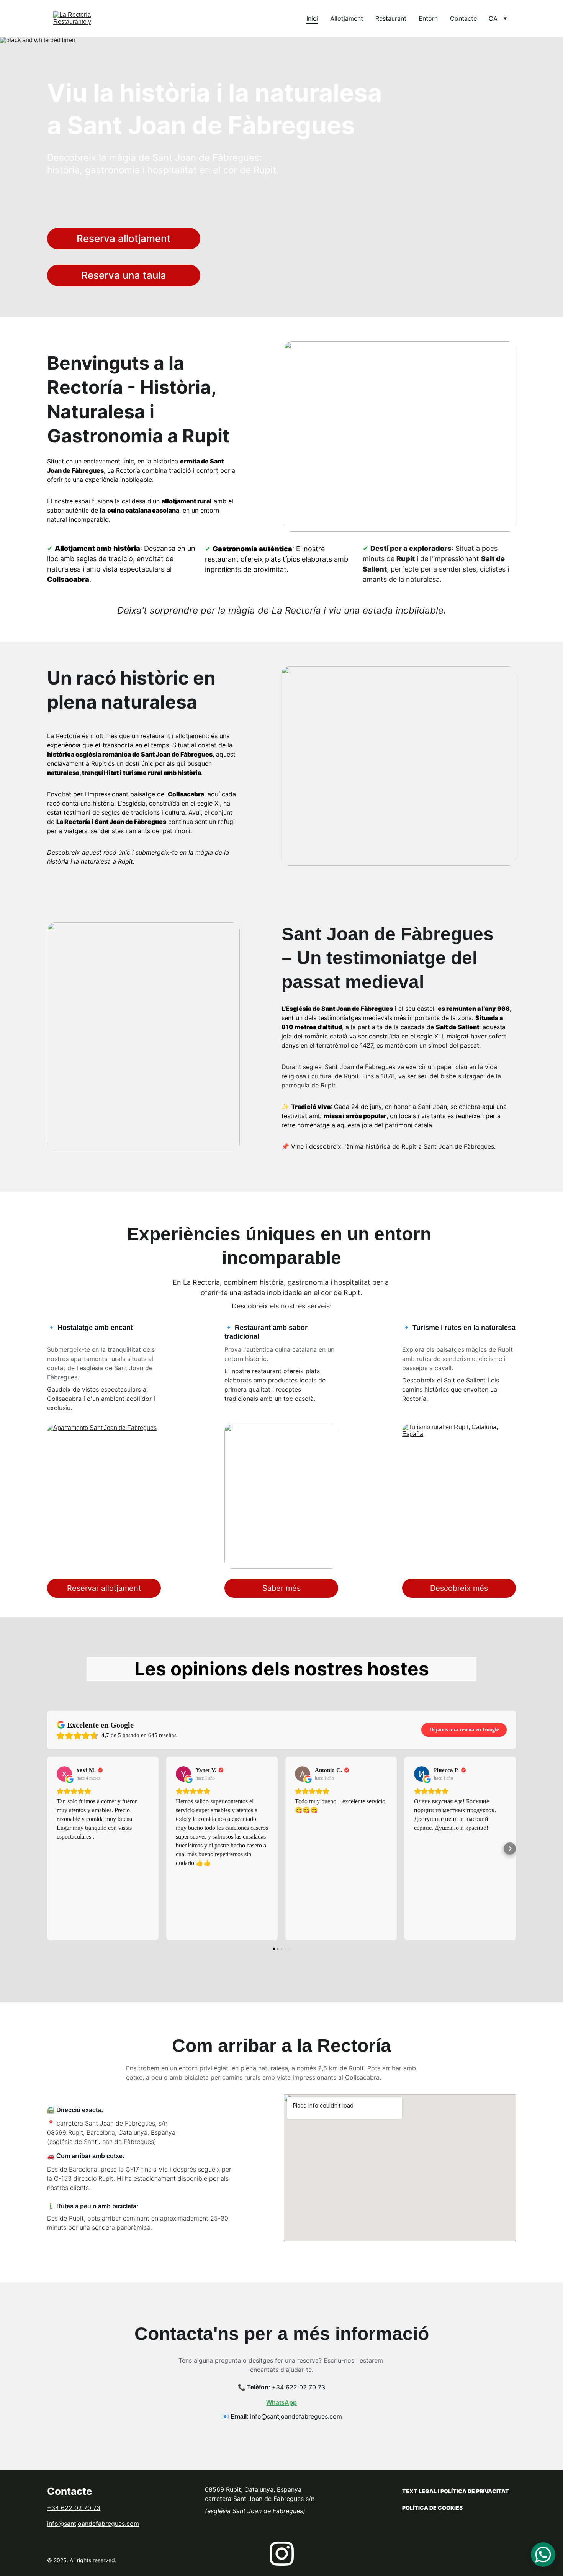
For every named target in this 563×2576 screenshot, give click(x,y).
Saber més (281, 1588)
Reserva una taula (124, 275)
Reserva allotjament (124, 238)
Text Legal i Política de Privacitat (456, 2491)
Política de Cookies (432, 2508)
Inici (312, 18)
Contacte (463, 18)
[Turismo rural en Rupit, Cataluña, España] (459, 1496)
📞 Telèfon (253, 2387)
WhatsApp (281, 2403)
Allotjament (347, 18)
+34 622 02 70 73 (299, 2387)
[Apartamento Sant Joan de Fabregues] (104, 1497)
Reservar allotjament (104, 1588)
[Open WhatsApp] (543, 2555)
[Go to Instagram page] (282, 2554)
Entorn (428, 18)
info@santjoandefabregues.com (296, 2416)
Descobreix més (459, 1588)
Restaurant (391, 18)
